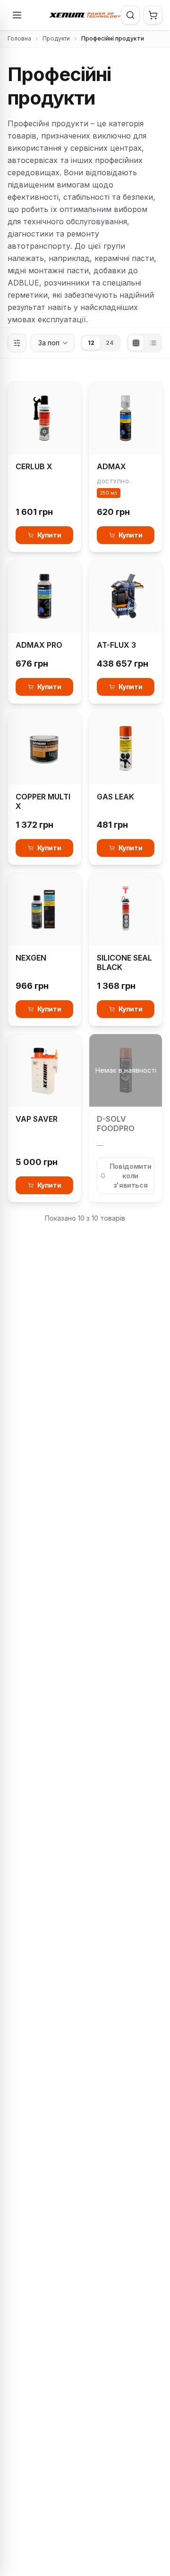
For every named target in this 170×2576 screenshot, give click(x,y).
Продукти (56, 38)
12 (91, 343)
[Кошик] (153, 15)
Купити (49, 535)
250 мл (109, 493)
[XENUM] (85, 15)
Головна (19, 38)
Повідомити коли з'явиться (131, 1176)
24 (110, 343)
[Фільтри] (17, 343)
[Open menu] (17, 15)
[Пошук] (130, 15)
